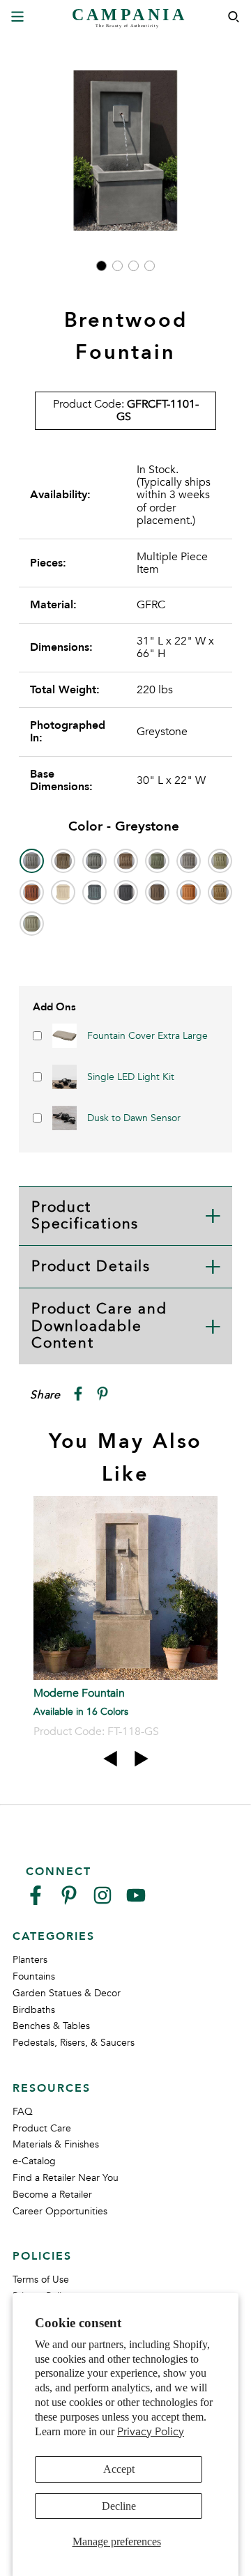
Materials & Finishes (56, 2144)
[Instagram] (102, 1901)
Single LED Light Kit (131, 1077)
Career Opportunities (60, 2211)
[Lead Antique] (94, 892)
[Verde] (32, 924)
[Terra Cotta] (189, 892)
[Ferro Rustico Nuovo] (32, 892)
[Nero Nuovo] (126, 892)
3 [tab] (134, 266)
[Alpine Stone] (94, 861)
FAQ (23, 2112)
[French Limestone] (63, 892)
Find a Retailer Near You (66, 2178)
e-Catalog (34, 2161)
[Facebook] (36, 1901)
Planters (30, 1960)
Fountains (34, 1976)
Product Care (42, 2128)
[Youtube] (136, 1901)
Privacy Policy (151, 2432)
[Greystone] (32, 861)
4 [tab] (150, 266)
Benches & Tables (51, 2026)
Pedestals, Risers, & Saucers (74, 2043)
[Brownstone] (126, 861)
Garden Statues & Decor (67, 1993)
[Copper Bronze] (157, 861)
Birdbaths (34, 2010)
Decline (119, 2506)
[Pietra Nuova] (157, 892)
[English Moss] (220, 861)
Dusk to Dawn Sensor (134, 1118)
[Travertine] (220, 892)
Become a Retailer (52, 2195)
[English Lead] (189, 861)
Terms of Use (41, 2280)
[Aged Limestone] (63, 861)
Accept (119, 2469)
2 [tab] (117, 266)
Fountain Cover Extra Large (147, 1036)
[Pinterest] (69, 1901)
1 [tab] (101, 266)
